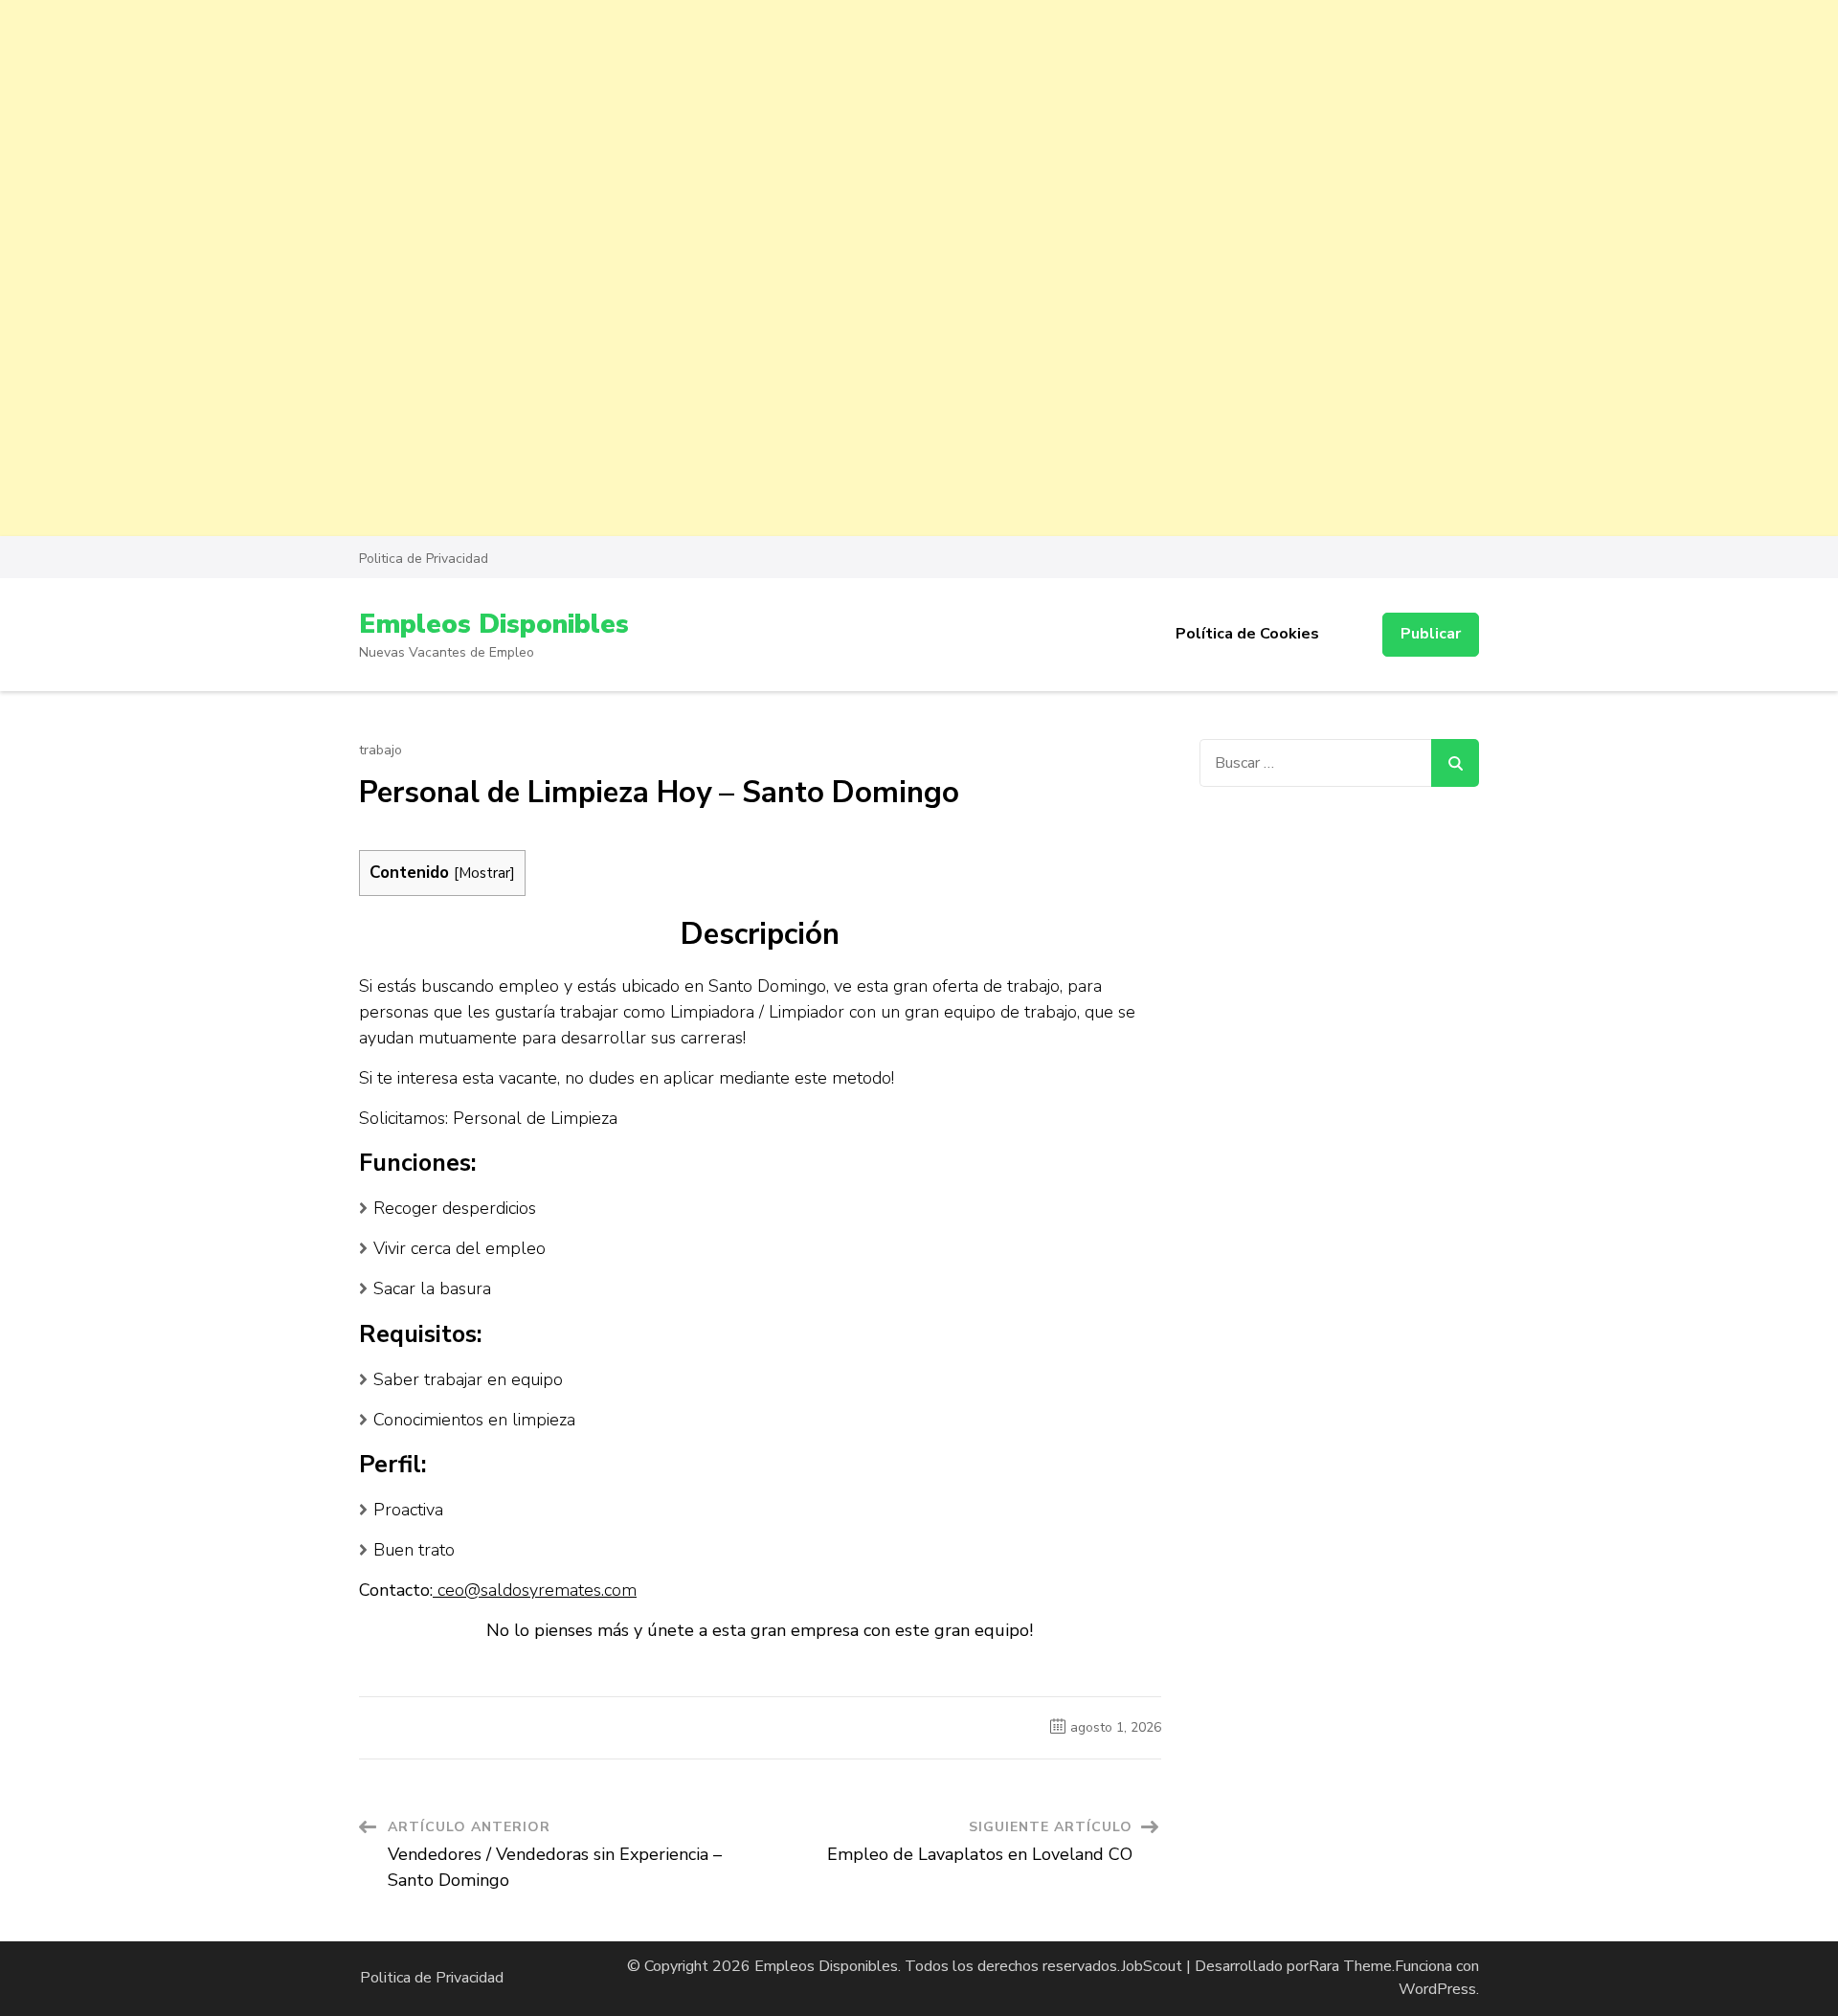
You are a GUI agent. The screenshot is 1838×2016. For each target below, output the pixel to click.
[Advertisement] (574, 134)
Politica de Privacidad (424, 559)
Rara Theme (1350, 1966)
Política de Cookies (1247, 634)
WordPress (1437, 1989)
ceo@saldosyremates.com (535, 1590)
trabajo (381, 750)
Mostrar (484, 873)
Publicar (1431, 634)
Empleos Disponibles (494, 624)
